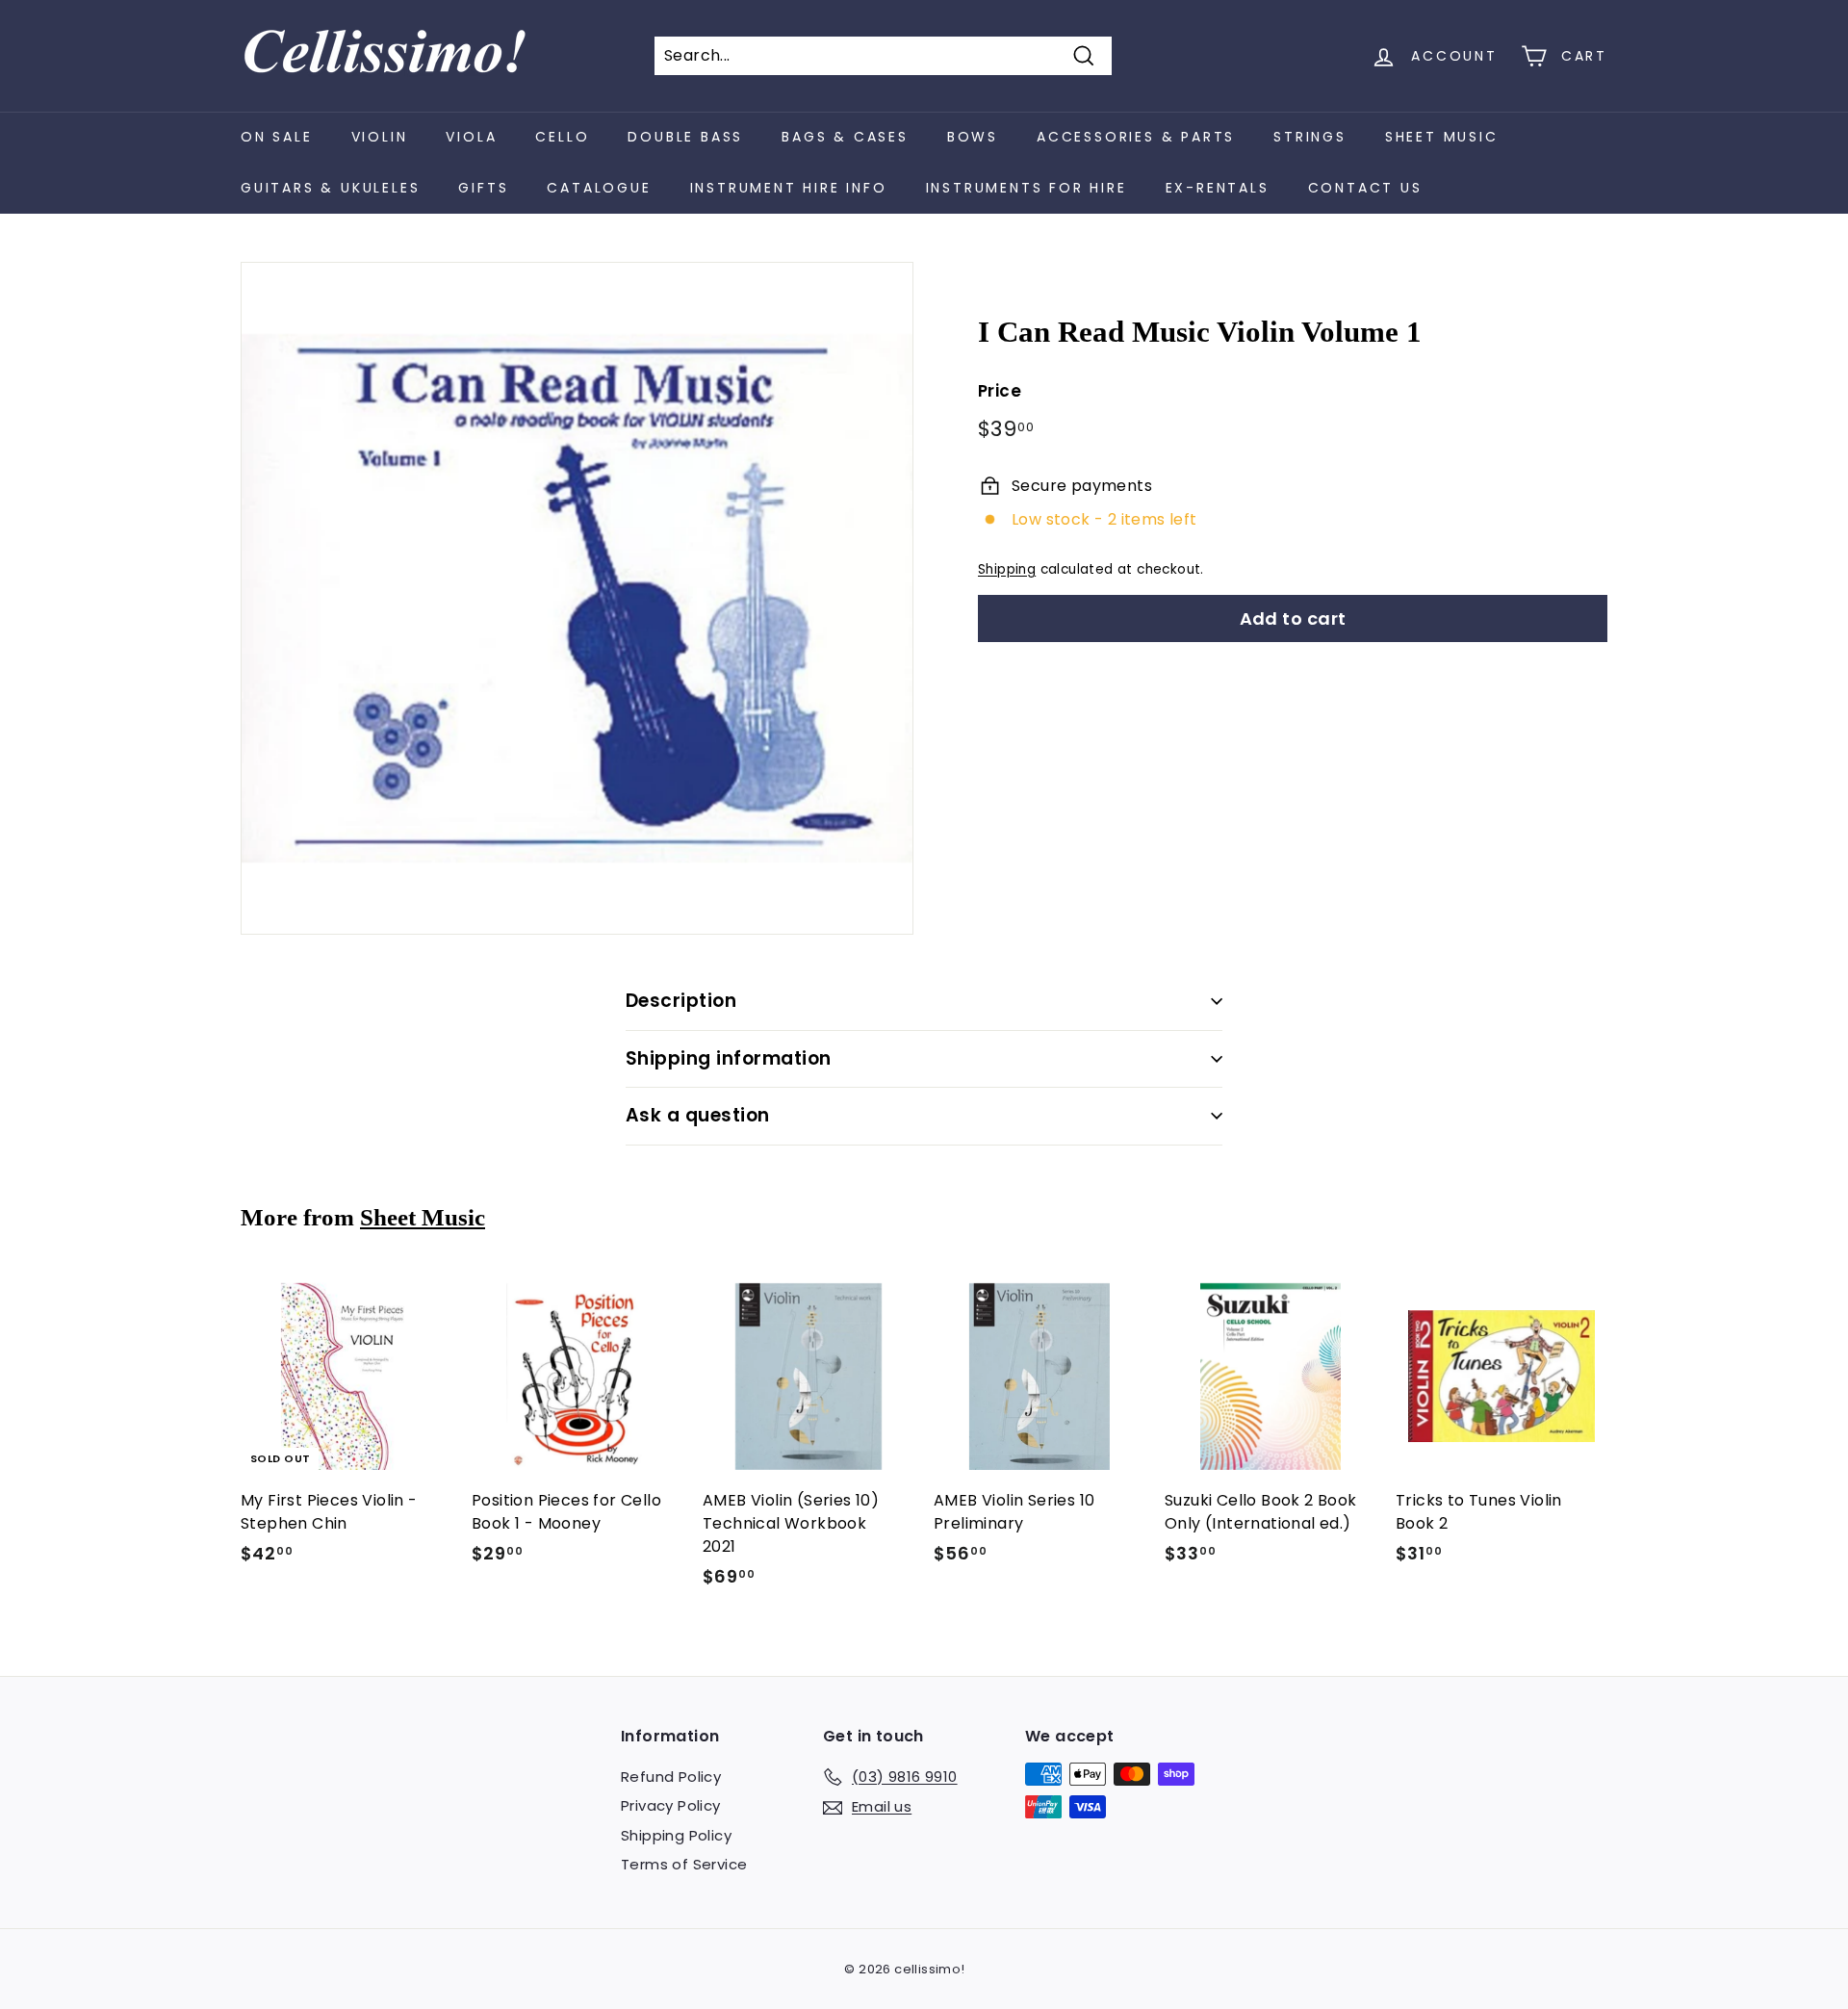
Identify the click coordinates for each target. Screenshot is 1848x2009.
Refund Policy (671, 1777)
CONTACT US (1365, 188)
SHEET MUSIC (1442, 137)
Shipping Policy (676, 1835)
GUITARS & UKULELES (330, 188)
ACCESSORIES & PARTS (1136, 137)
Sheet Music (423, 1217)
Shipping (1007, 569)
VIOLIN (380, 137)
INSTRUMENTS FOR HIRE (1027, 188)
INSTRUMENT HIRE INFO (789, 188)
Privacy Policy (671, 1805)
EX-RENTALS (1218, 188)
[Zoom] (577, 598)
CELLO (562, 137)
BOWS (973, 137)
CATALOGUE (599, 188)
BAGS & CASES (845, 137)
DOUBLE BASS (685, 137)
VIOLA (471, 137)
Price (1000, 391)
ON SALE (277, 137)
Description (681, 1001)
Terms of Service (684, 1864)
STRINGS (1310, 137)
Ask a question (698, 1115)
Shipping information (729, 1058)
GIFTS (483, 188)
